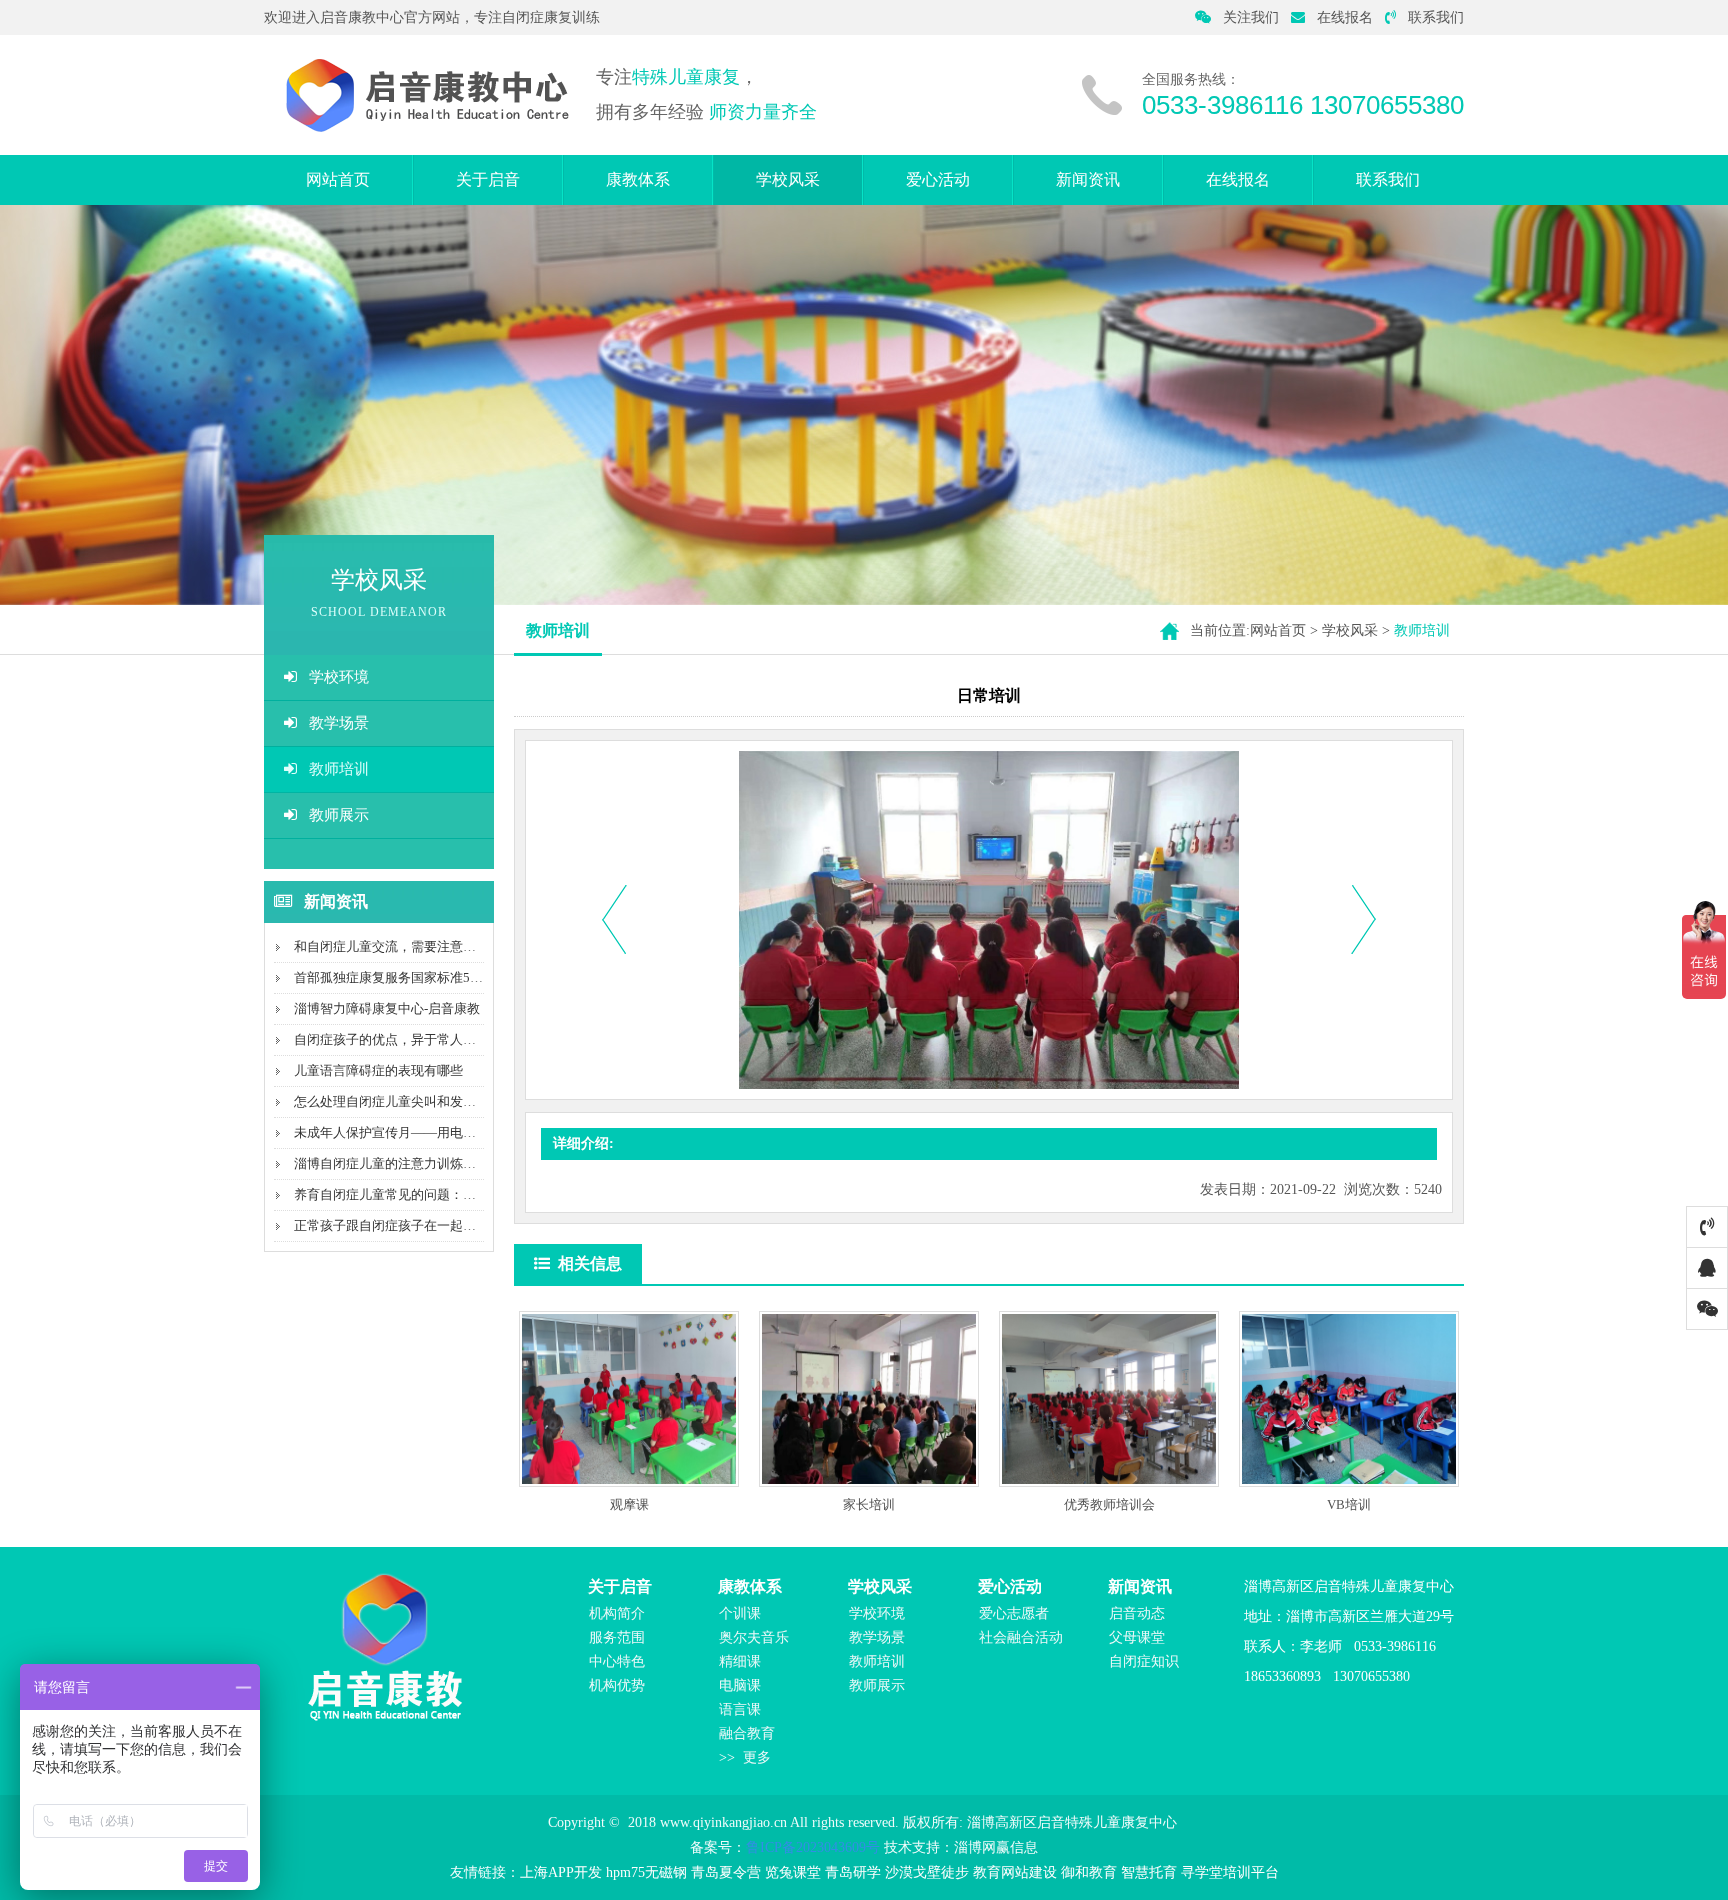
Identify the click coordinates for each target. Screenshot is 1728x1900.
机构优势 (617, 1685)
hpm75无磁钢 (646, 1872)
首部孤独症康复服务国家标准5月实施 (401, 977)
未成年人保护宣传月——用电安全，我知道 (417, 1132)
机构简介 (617, 1613)
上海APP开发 (561, 1872)
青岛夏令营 (726, 1872)
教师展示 (339, 815)
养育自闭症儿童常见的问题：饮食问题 (404, 1194)
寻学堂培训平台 (1230, 1872)
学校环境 (339, 677)
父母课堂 (1137, 1637)
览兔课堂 (793, 1872)
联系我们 (1436, 17)
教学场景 (339, 723)
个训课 (740, 1613)
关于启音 (488, 179)
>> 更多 (745, 1757)
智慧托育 (1149, 1872)
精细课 (740, 1661)
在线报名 (1345, 17)
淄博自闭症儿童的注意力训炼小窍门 (398, 1163)
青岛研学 (853, 1872)
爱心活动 (938, 179)
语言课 (740, 1709)
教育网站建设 (1015, 1872)
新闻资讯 (1088, 179)
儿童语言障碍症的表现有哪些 (378, 1070)
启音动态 (1137, 1613)
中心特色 (617, 1661)
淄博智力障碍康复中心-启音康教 (387, 1008)
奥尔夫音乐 (754, 1637)
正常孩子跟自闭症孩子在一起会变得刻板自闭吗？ (437, 1225)
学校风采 (788, 179)
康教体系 (638, 179)
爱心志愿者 (1014, 1613)
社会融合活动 (1021, 1637)
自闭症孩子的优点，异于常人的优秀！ (404, 1039)
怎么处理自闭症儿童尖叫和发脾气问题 (404, 1101)
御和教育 (1089, 1872)
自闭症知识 (1144, 1661)
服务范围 (617, 1637)
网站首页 (338, 179)
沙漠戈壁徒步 (927, 1872)
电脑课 (740, 1685)
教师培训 (339, 769)
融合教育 (747, 1733)
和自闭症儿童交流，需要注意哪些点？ (404, 946)
